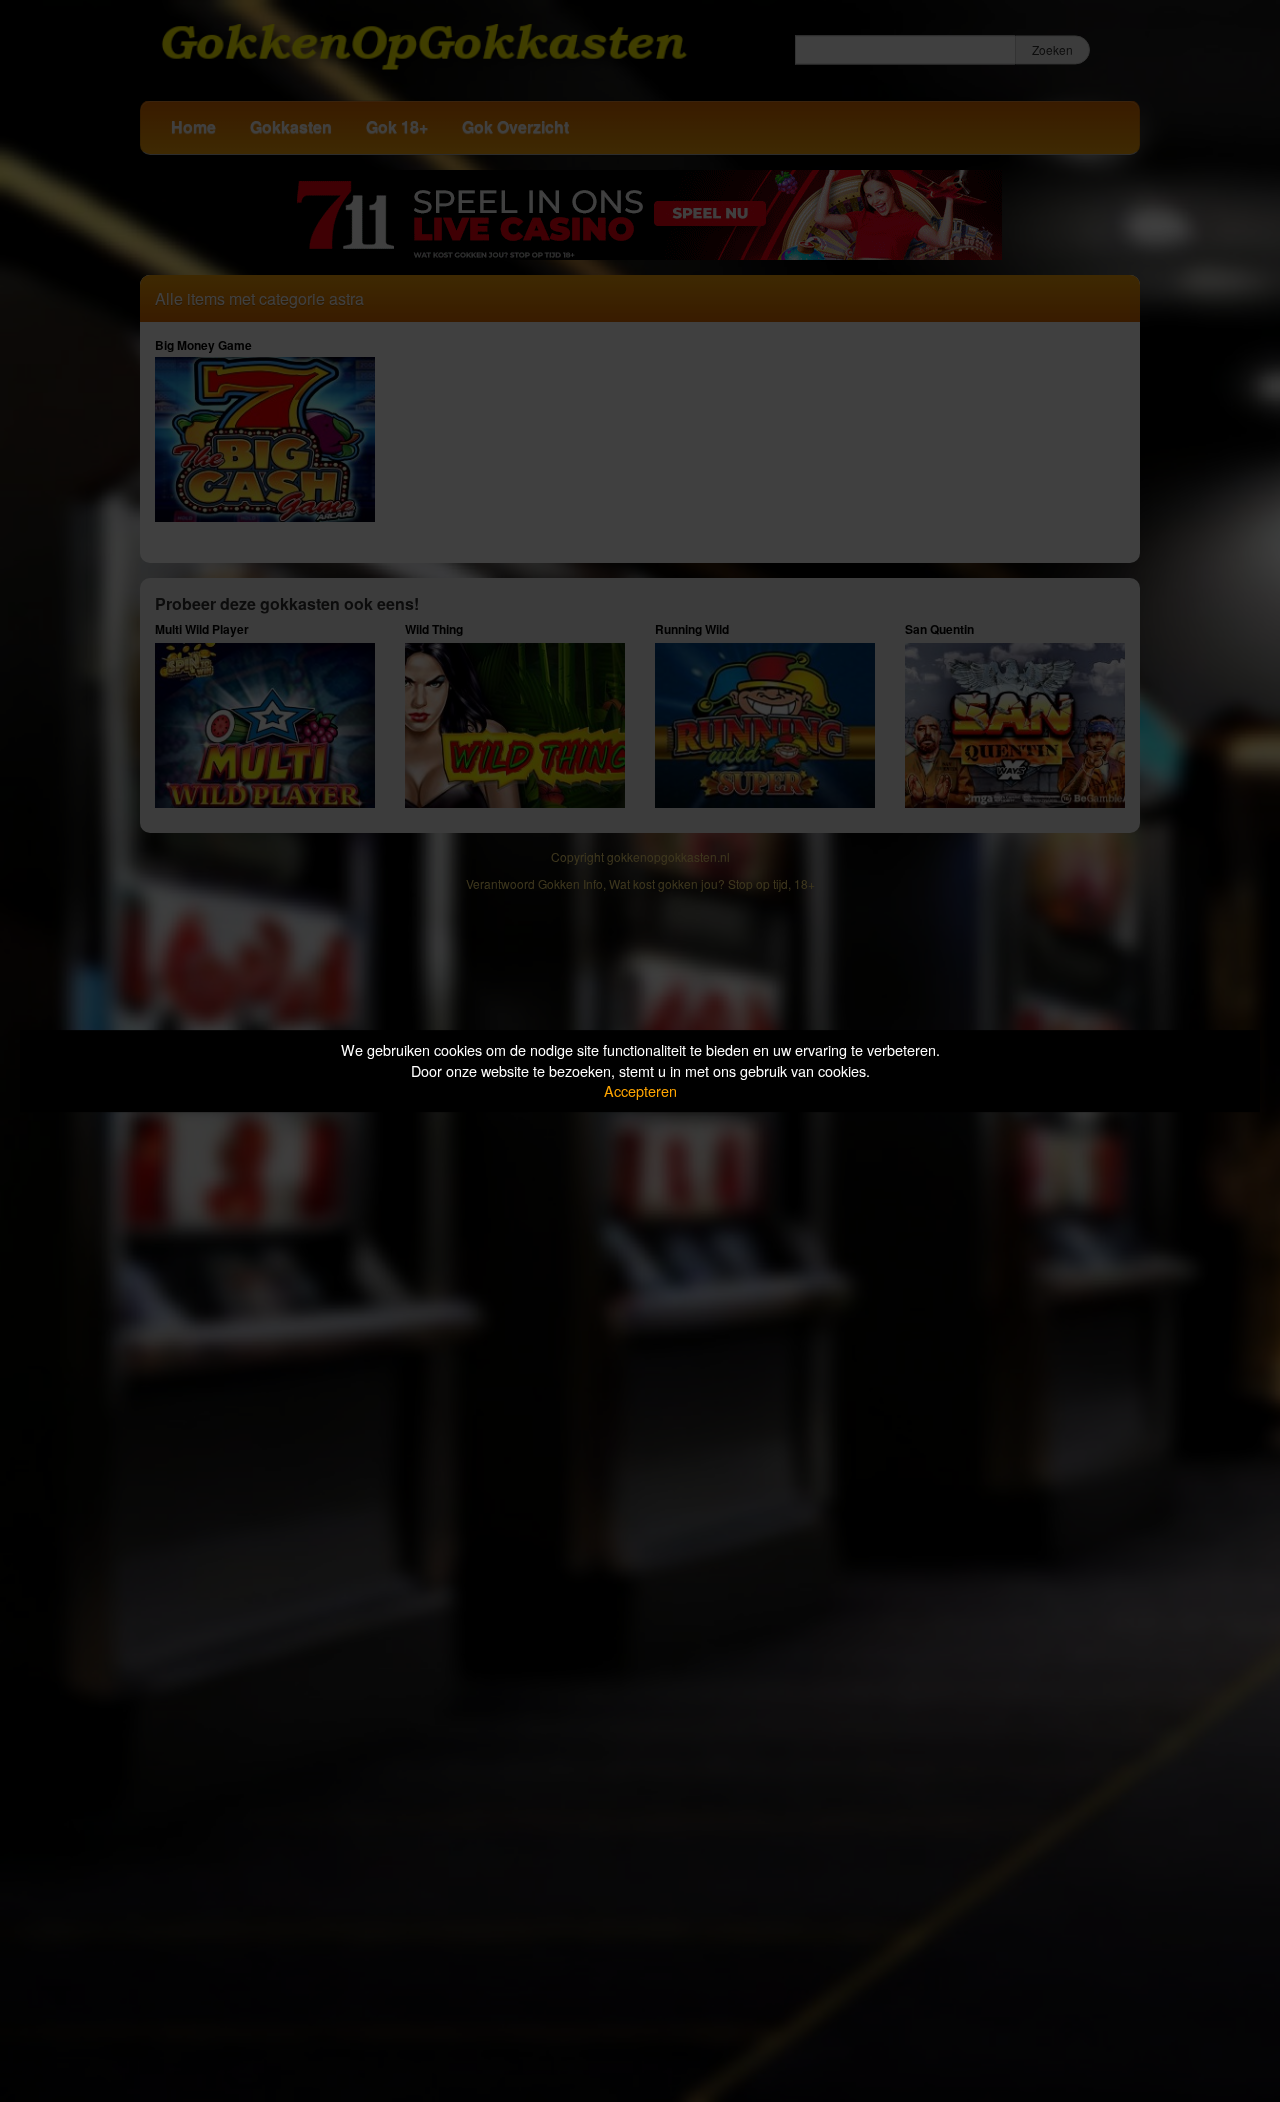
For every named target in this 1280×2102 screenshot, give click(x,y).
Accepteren (640, 1090)
